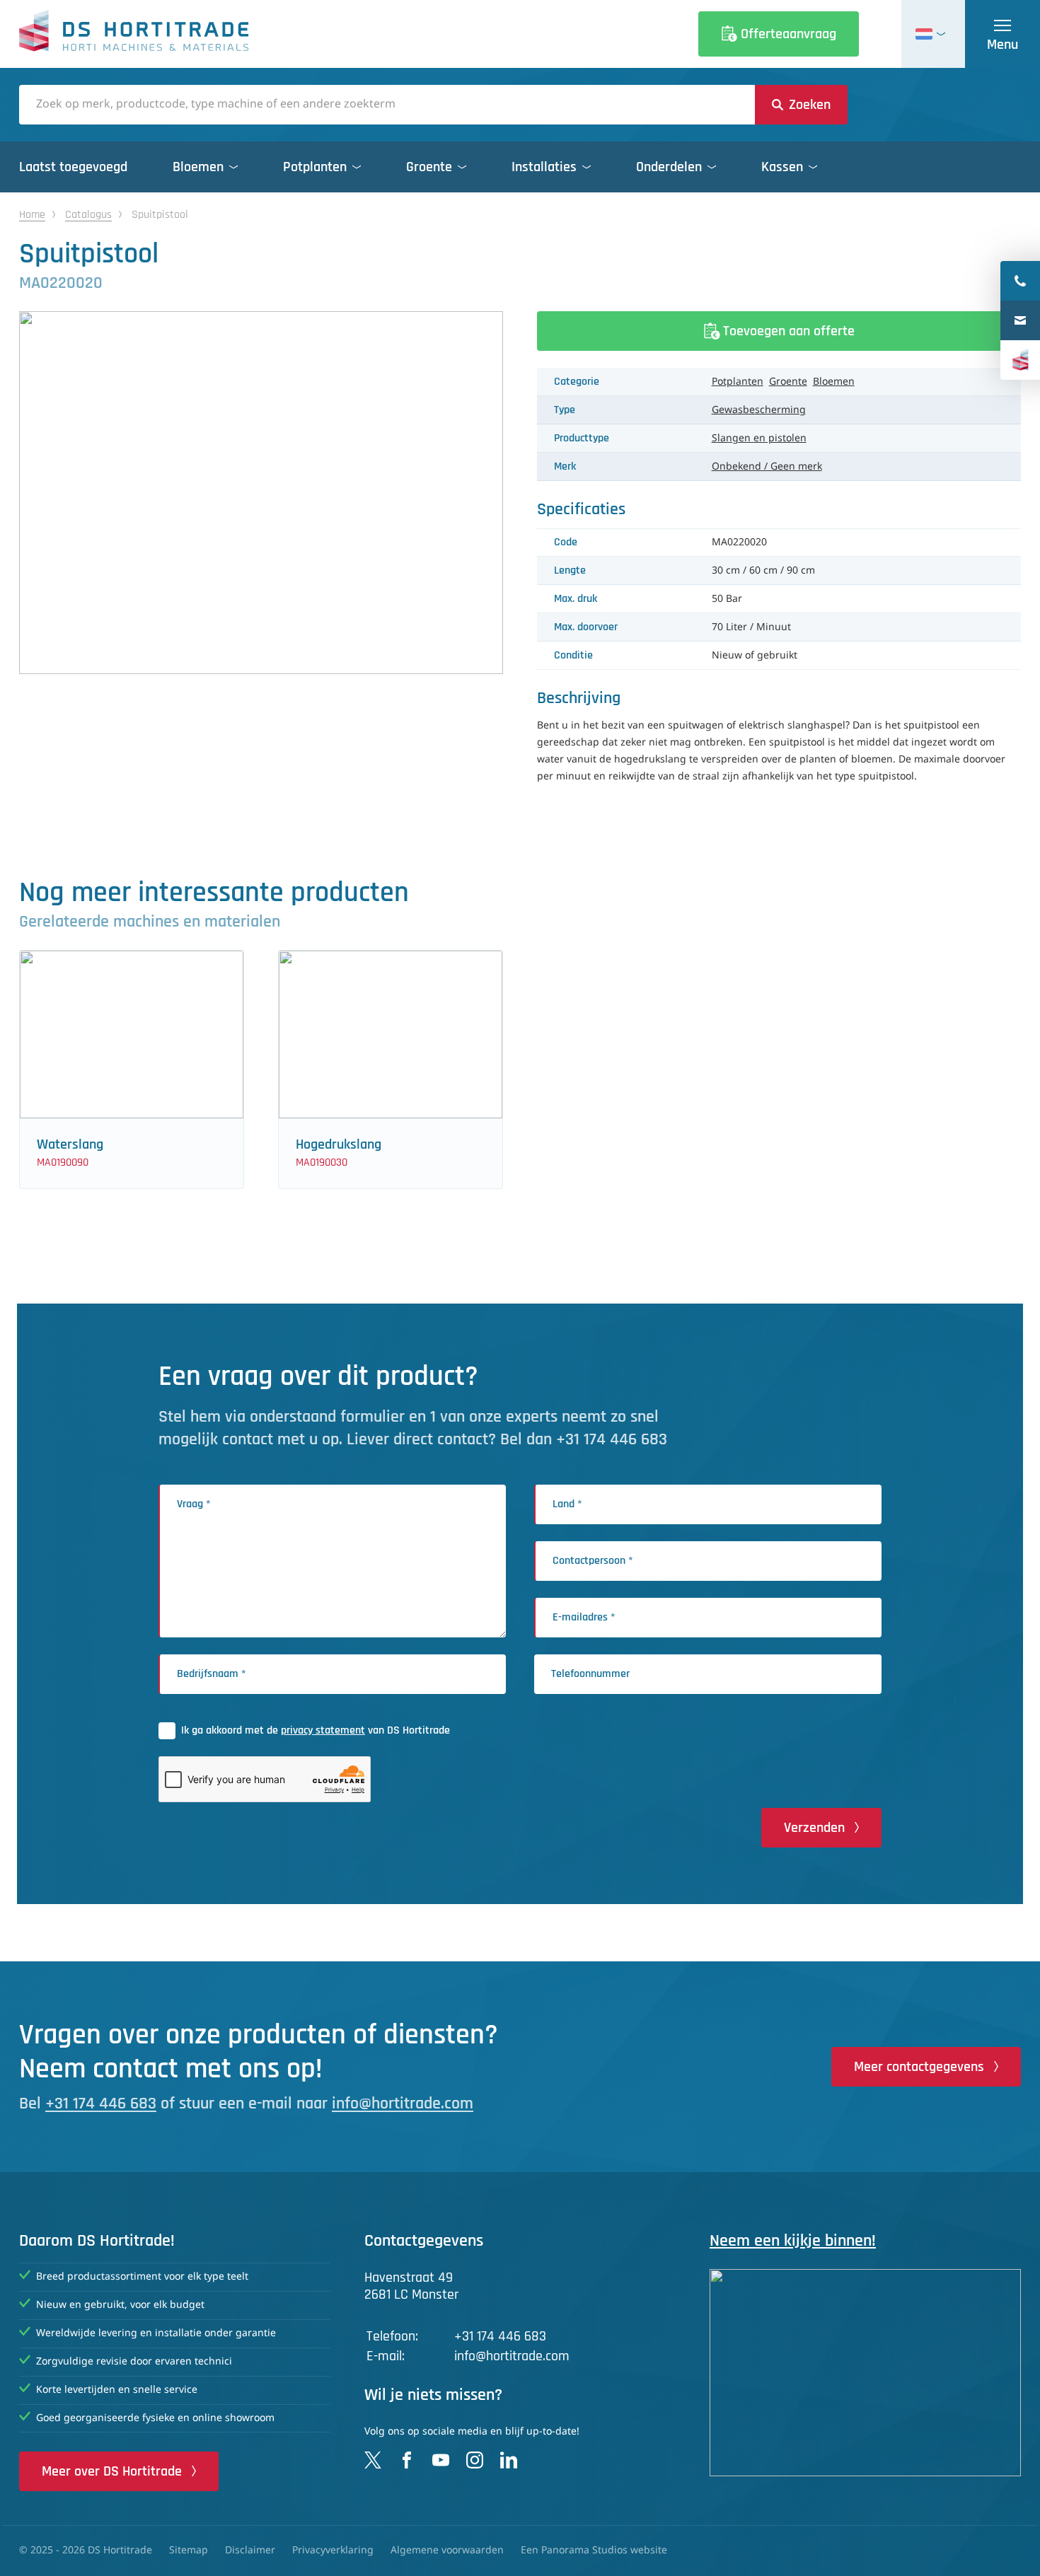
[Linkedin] (509, 2460)
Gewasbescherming (759, 410)
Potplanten (738, 382)
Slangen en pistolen (759, 439)
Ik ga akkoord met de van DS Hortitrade (316, 1730)
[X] (373, 2460)
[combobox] (387, 105)
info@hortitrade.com (403, 2104)
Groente (788, 382)
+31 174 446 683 (101, 2104)
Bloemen (834, 382)
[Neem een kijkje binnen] (865, 2373)
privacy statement (323, 1730)
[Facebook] (407, 2460)
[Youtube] (441, 2460)
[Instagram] (475, 2460)
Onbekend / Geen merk (767, 467)
